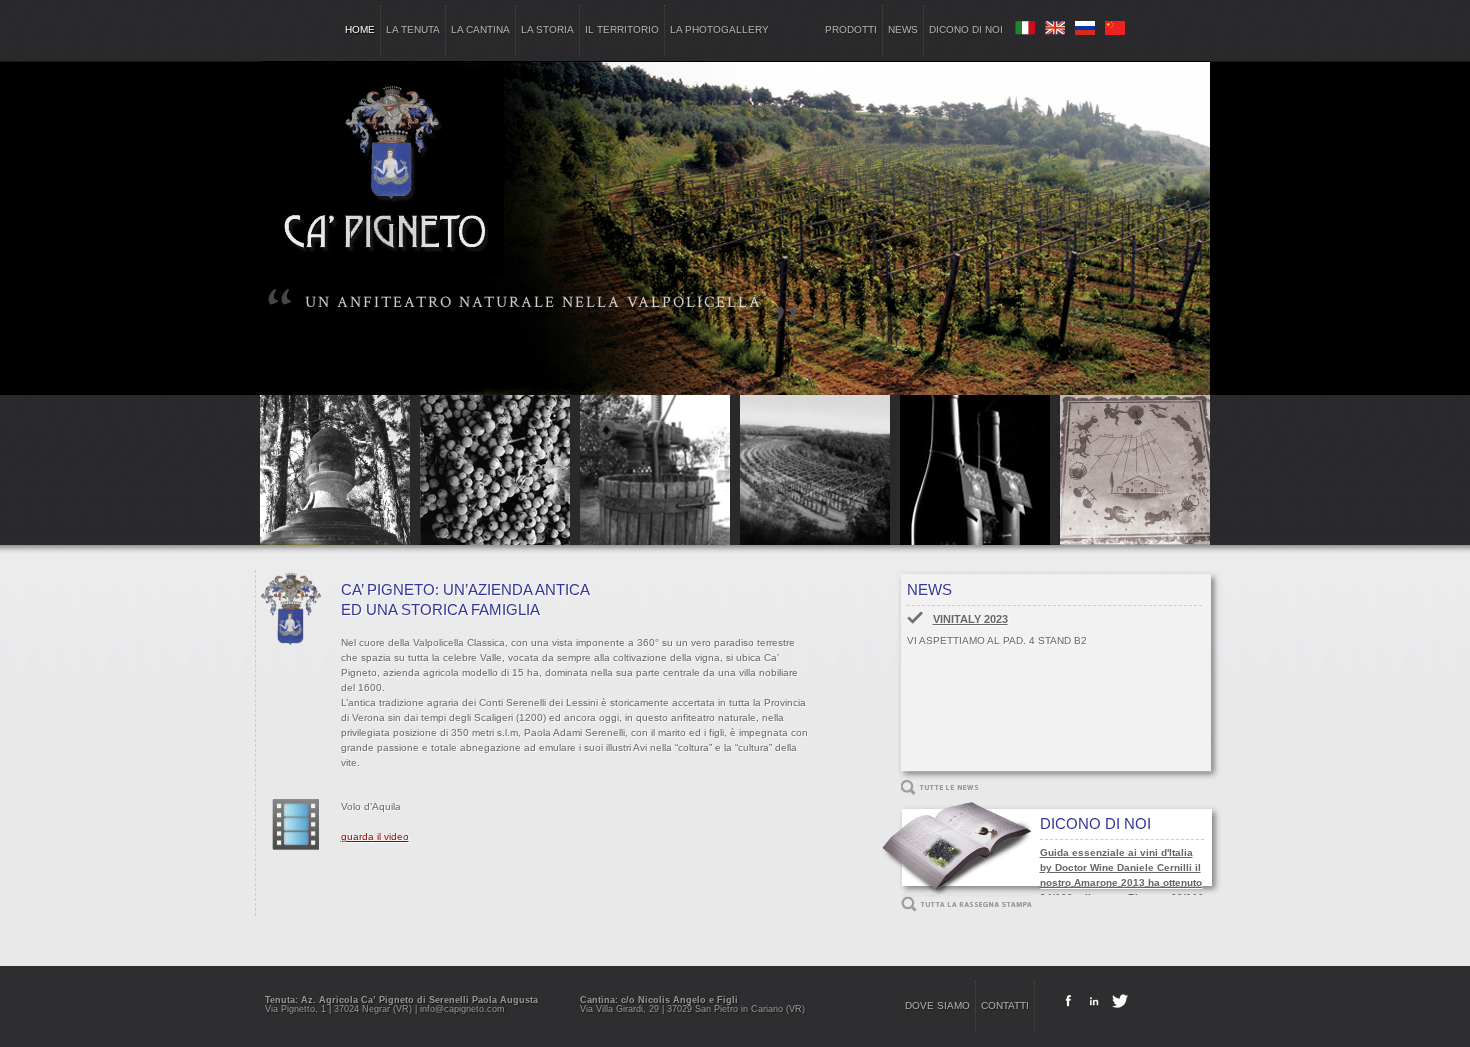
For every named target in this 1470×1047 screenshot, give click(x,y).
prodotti (851, 29)
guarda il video (375, 836)
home (360, 29)
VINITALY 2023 (970, 619)
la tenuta (413, 29)
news (903, 29)
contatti (1005, 1005)
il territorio (622, 29)
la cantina (480, 29)
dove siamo (937, 1005)
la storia (547, 29)
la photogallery (719, 29)
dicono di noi (966, 29)
